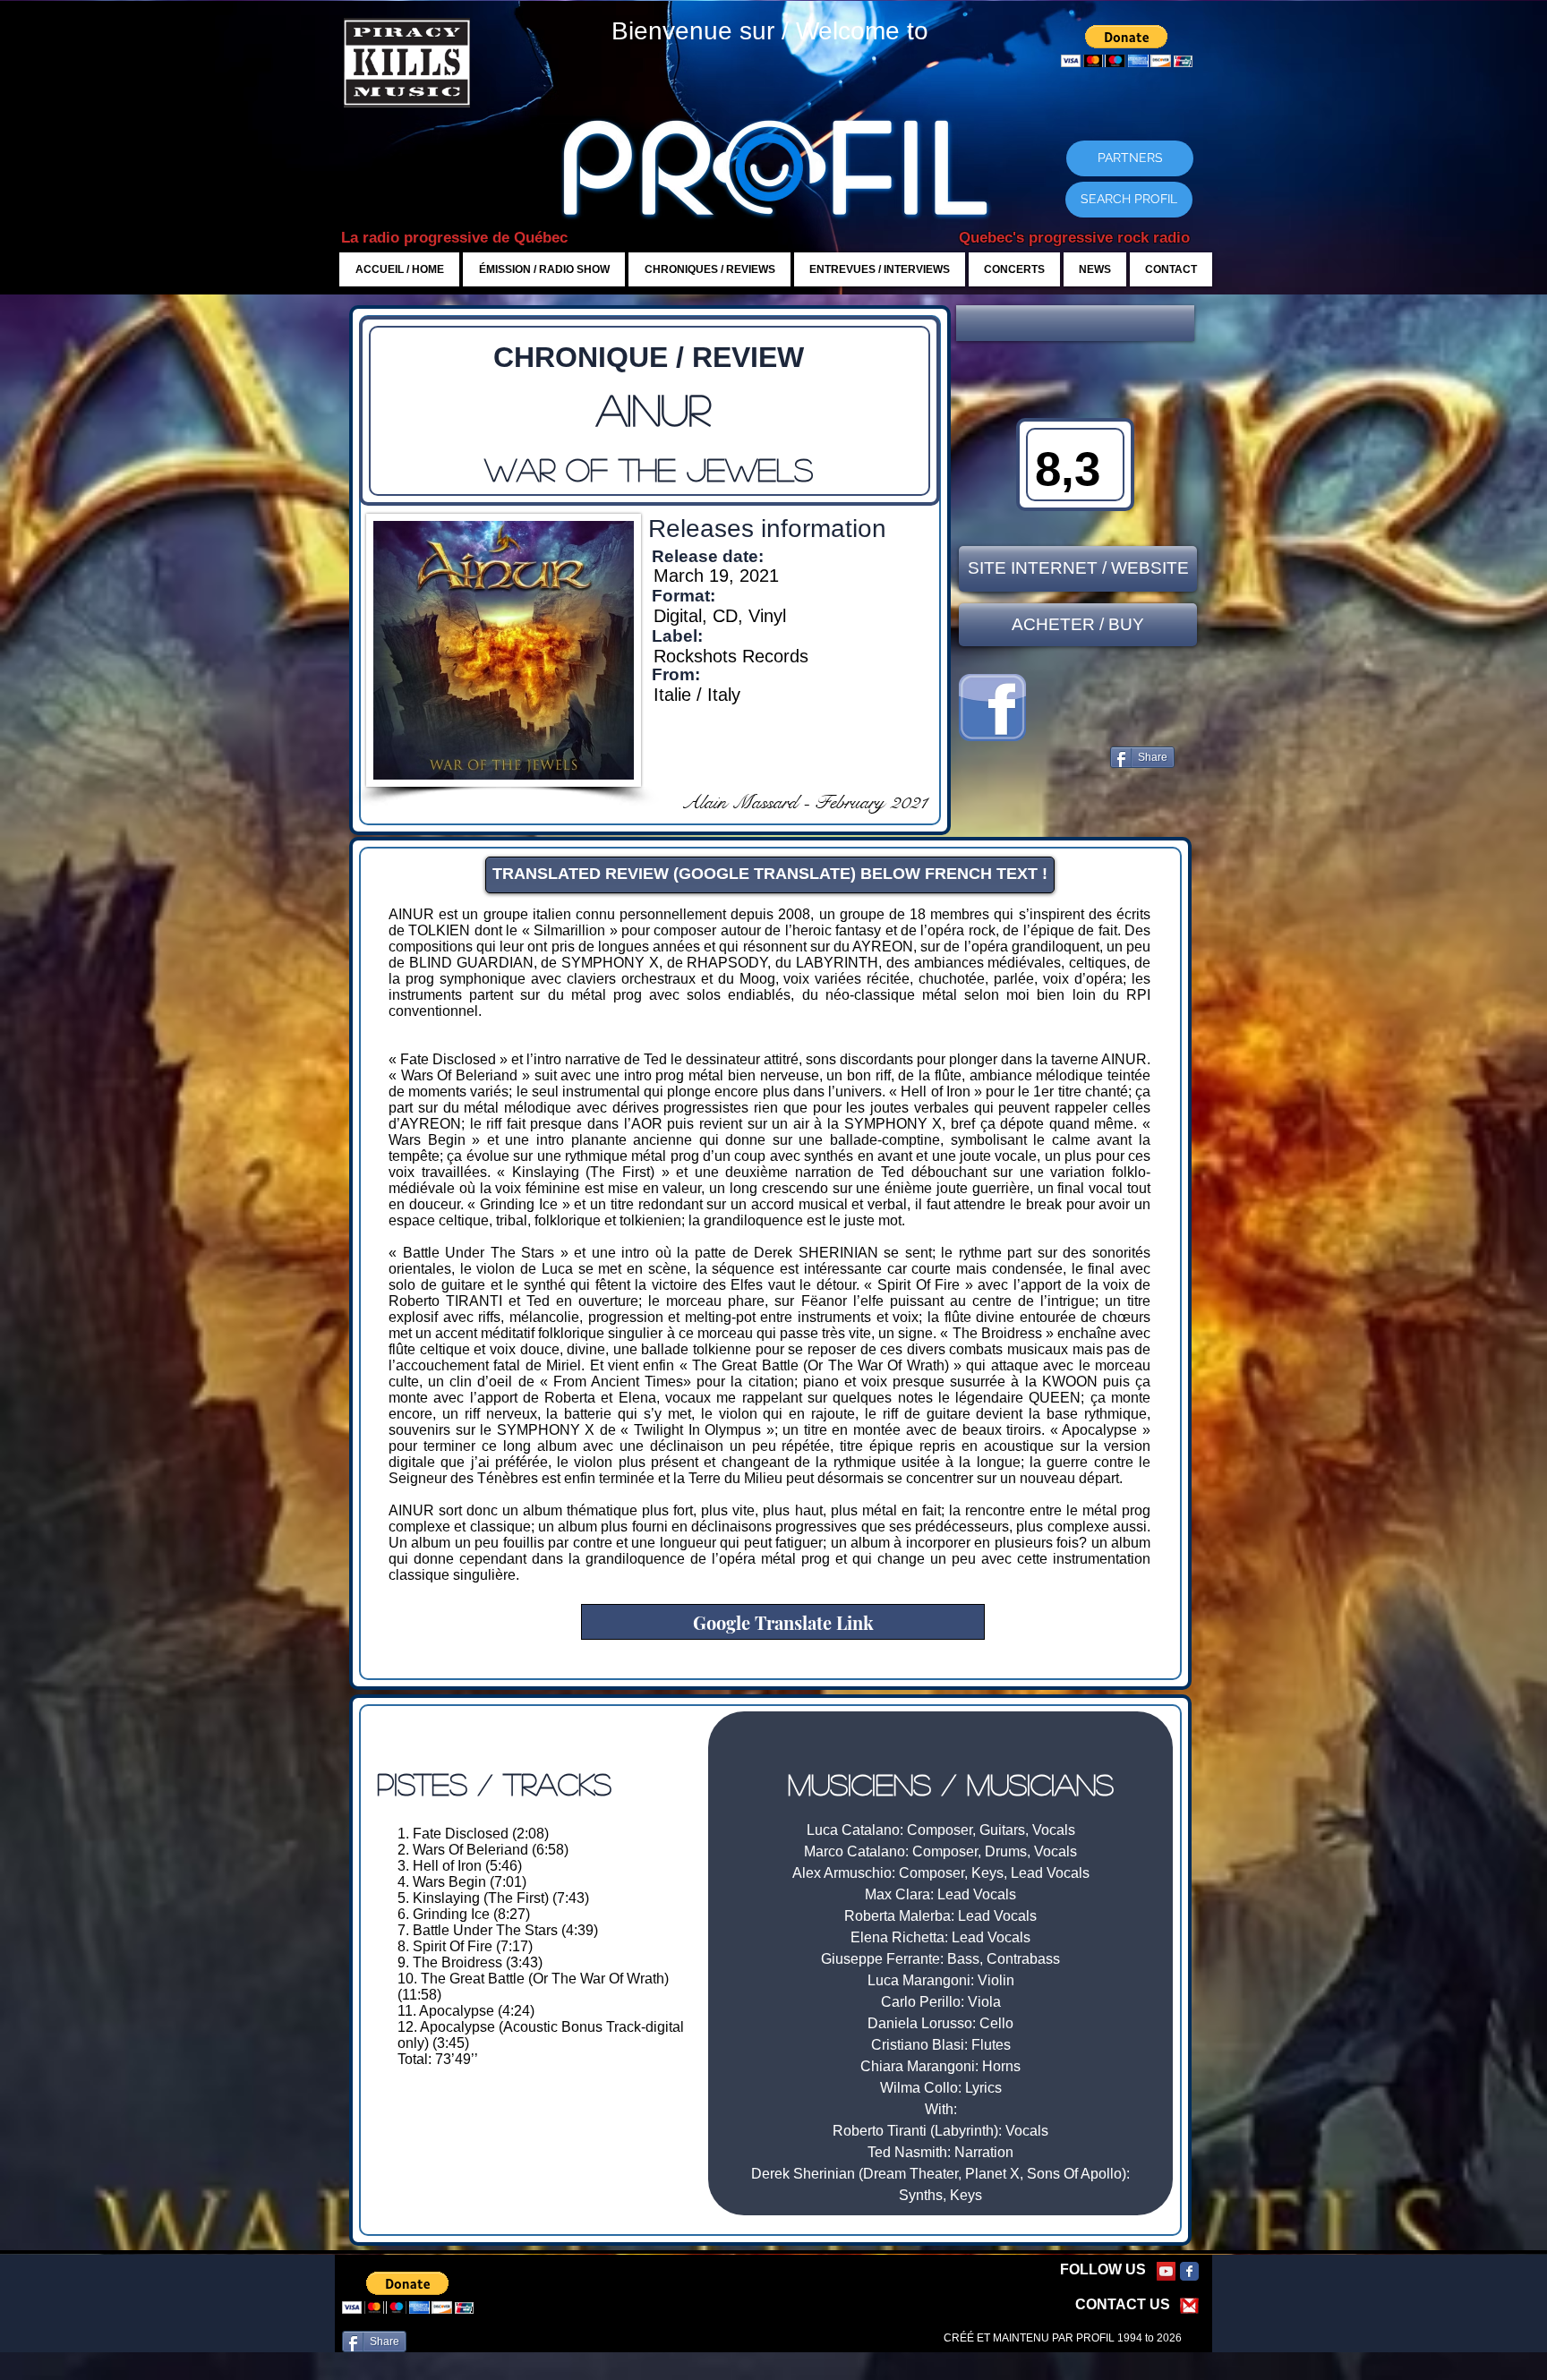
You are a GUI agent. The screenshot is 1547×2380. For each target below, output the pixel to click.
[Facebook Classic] (1189, 2271)
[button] (1075, 323)
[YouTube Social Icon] (1166, 2271)
